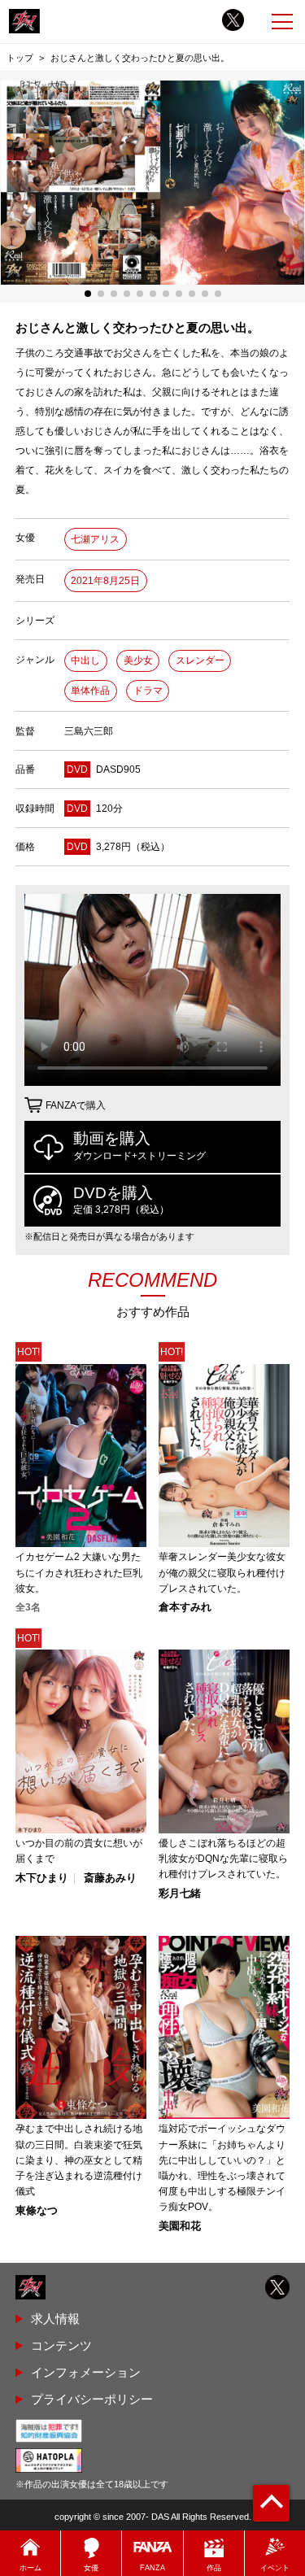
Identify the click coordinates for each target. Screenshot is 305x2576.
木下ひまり (42, 1879)
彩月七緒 (180, 1894)
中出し (85, 660)
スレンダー (200, 660)
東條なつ (37, 2211)
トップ (20, 58)
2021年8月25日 (105, 581)
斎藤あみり (110, 1879)
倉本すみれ (185, 1608)
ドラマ (148, 691)
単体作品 (90, 691)
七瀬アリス (95, 539)
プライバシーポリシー (92, 2399)
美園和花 (180, 2227)
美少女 (138, 660)
